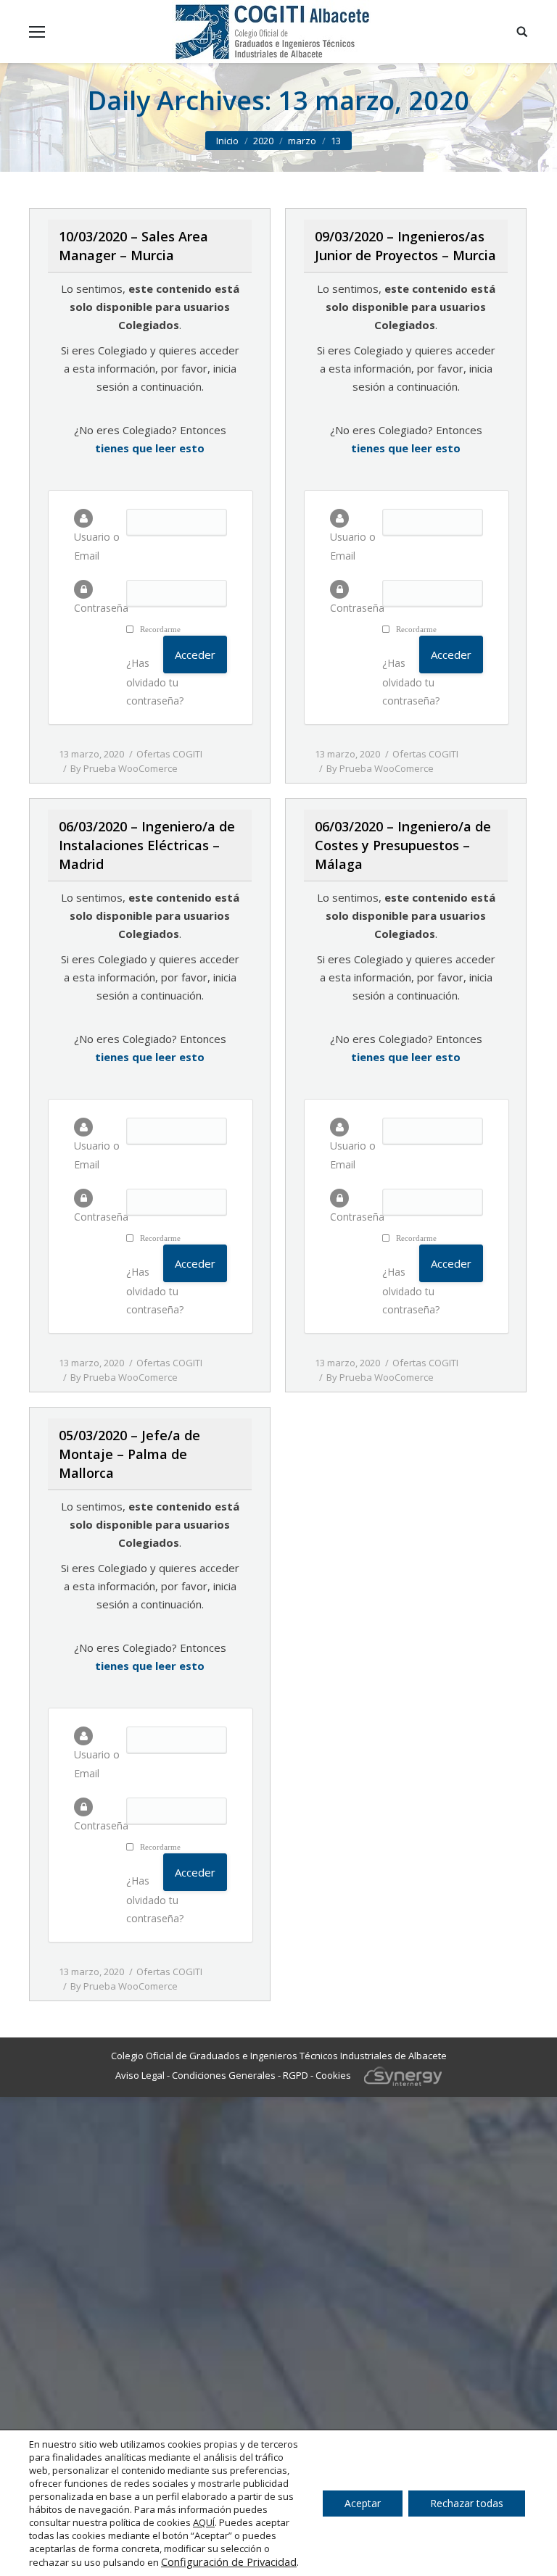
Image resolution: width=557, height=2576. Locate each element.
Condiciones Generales (224, 2075)
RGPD (296, 2075)
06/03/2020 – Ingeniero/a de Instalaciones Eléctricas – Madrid (147, 845)
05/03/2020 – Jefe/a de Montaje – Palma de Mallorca (129, 1454)
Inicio (227, 141)
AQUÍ (204, 2522)
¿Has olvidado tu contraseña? (155, 682)
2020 (263, 141)
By (124, 768)
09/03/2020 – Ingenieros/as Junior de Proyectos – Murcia (405, 246)
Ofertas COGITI (169, 754)
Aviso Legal (140, 2075)
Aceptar (363, 2503)
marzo (302, 141)
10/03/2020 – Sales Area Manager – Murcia (133, 246)
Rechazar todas (467, 2503)
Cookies (333, 2075)
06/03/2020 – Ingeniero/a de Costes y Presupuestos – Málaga (403, 845)
